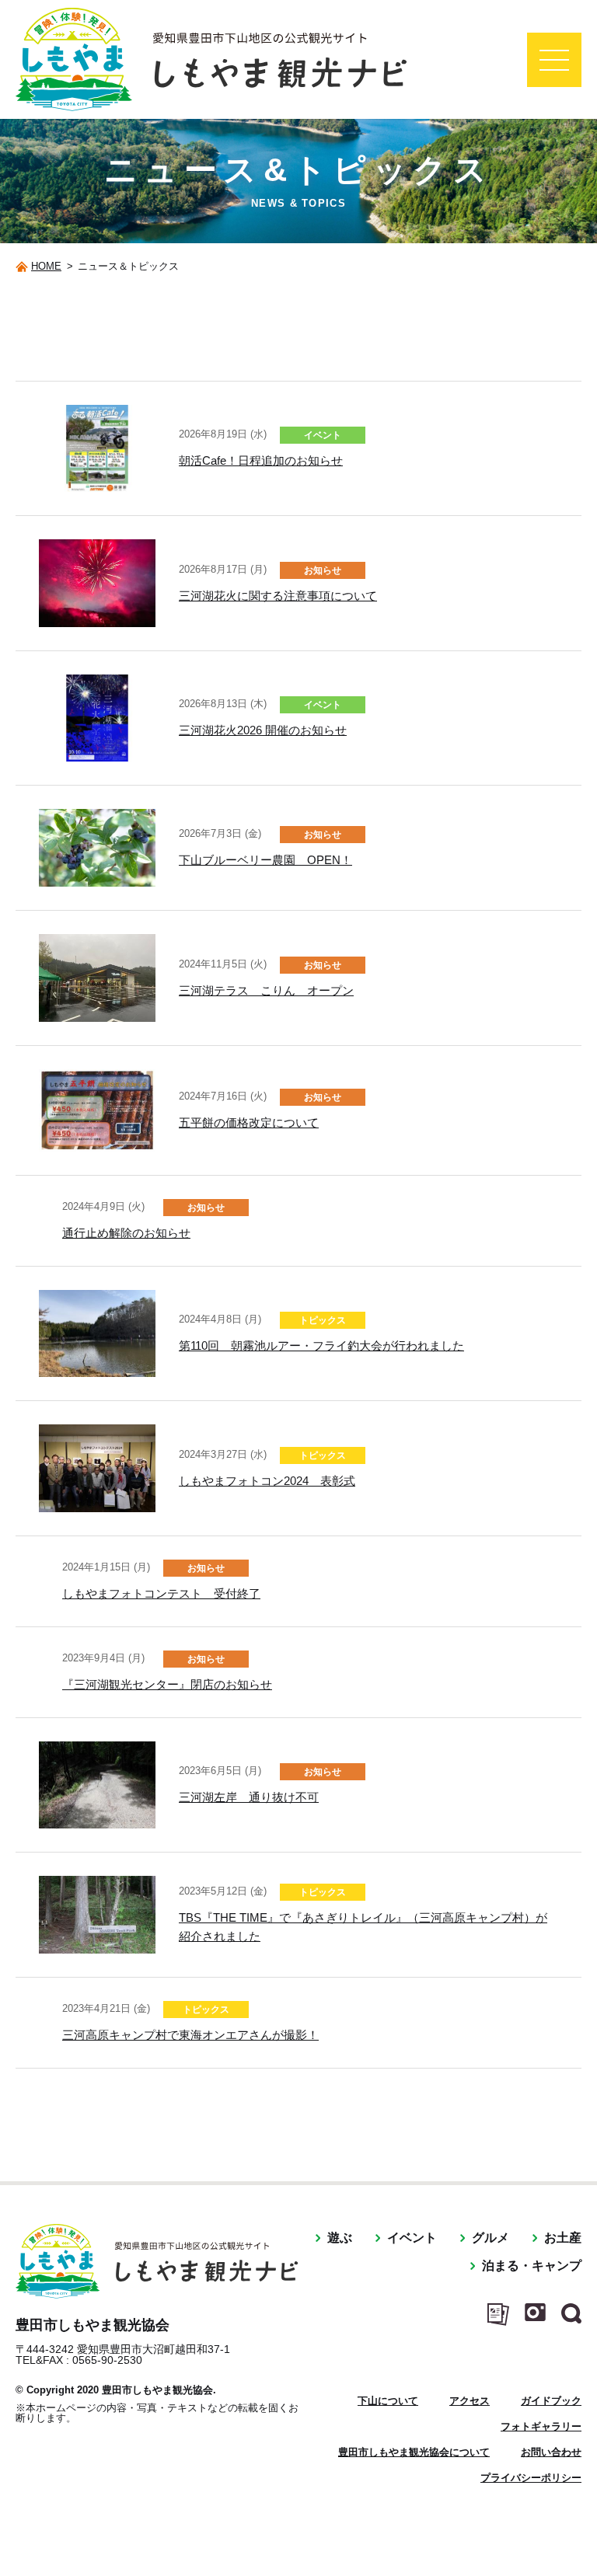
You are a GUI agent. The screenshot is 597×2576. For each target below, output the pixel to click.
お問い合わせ (551, 2452)
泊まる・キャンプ (532, 2266)
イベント (412, 2238)
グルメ (491, 2238)
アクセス (470, 2401)
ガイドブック (551, 2401)
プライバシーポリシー (531, 2478)
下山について (388, 2401)
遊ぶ (340, 2238)
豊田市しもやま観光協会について (414, 2452)
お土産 (563, 2238)
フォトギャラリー (541, 2426)
